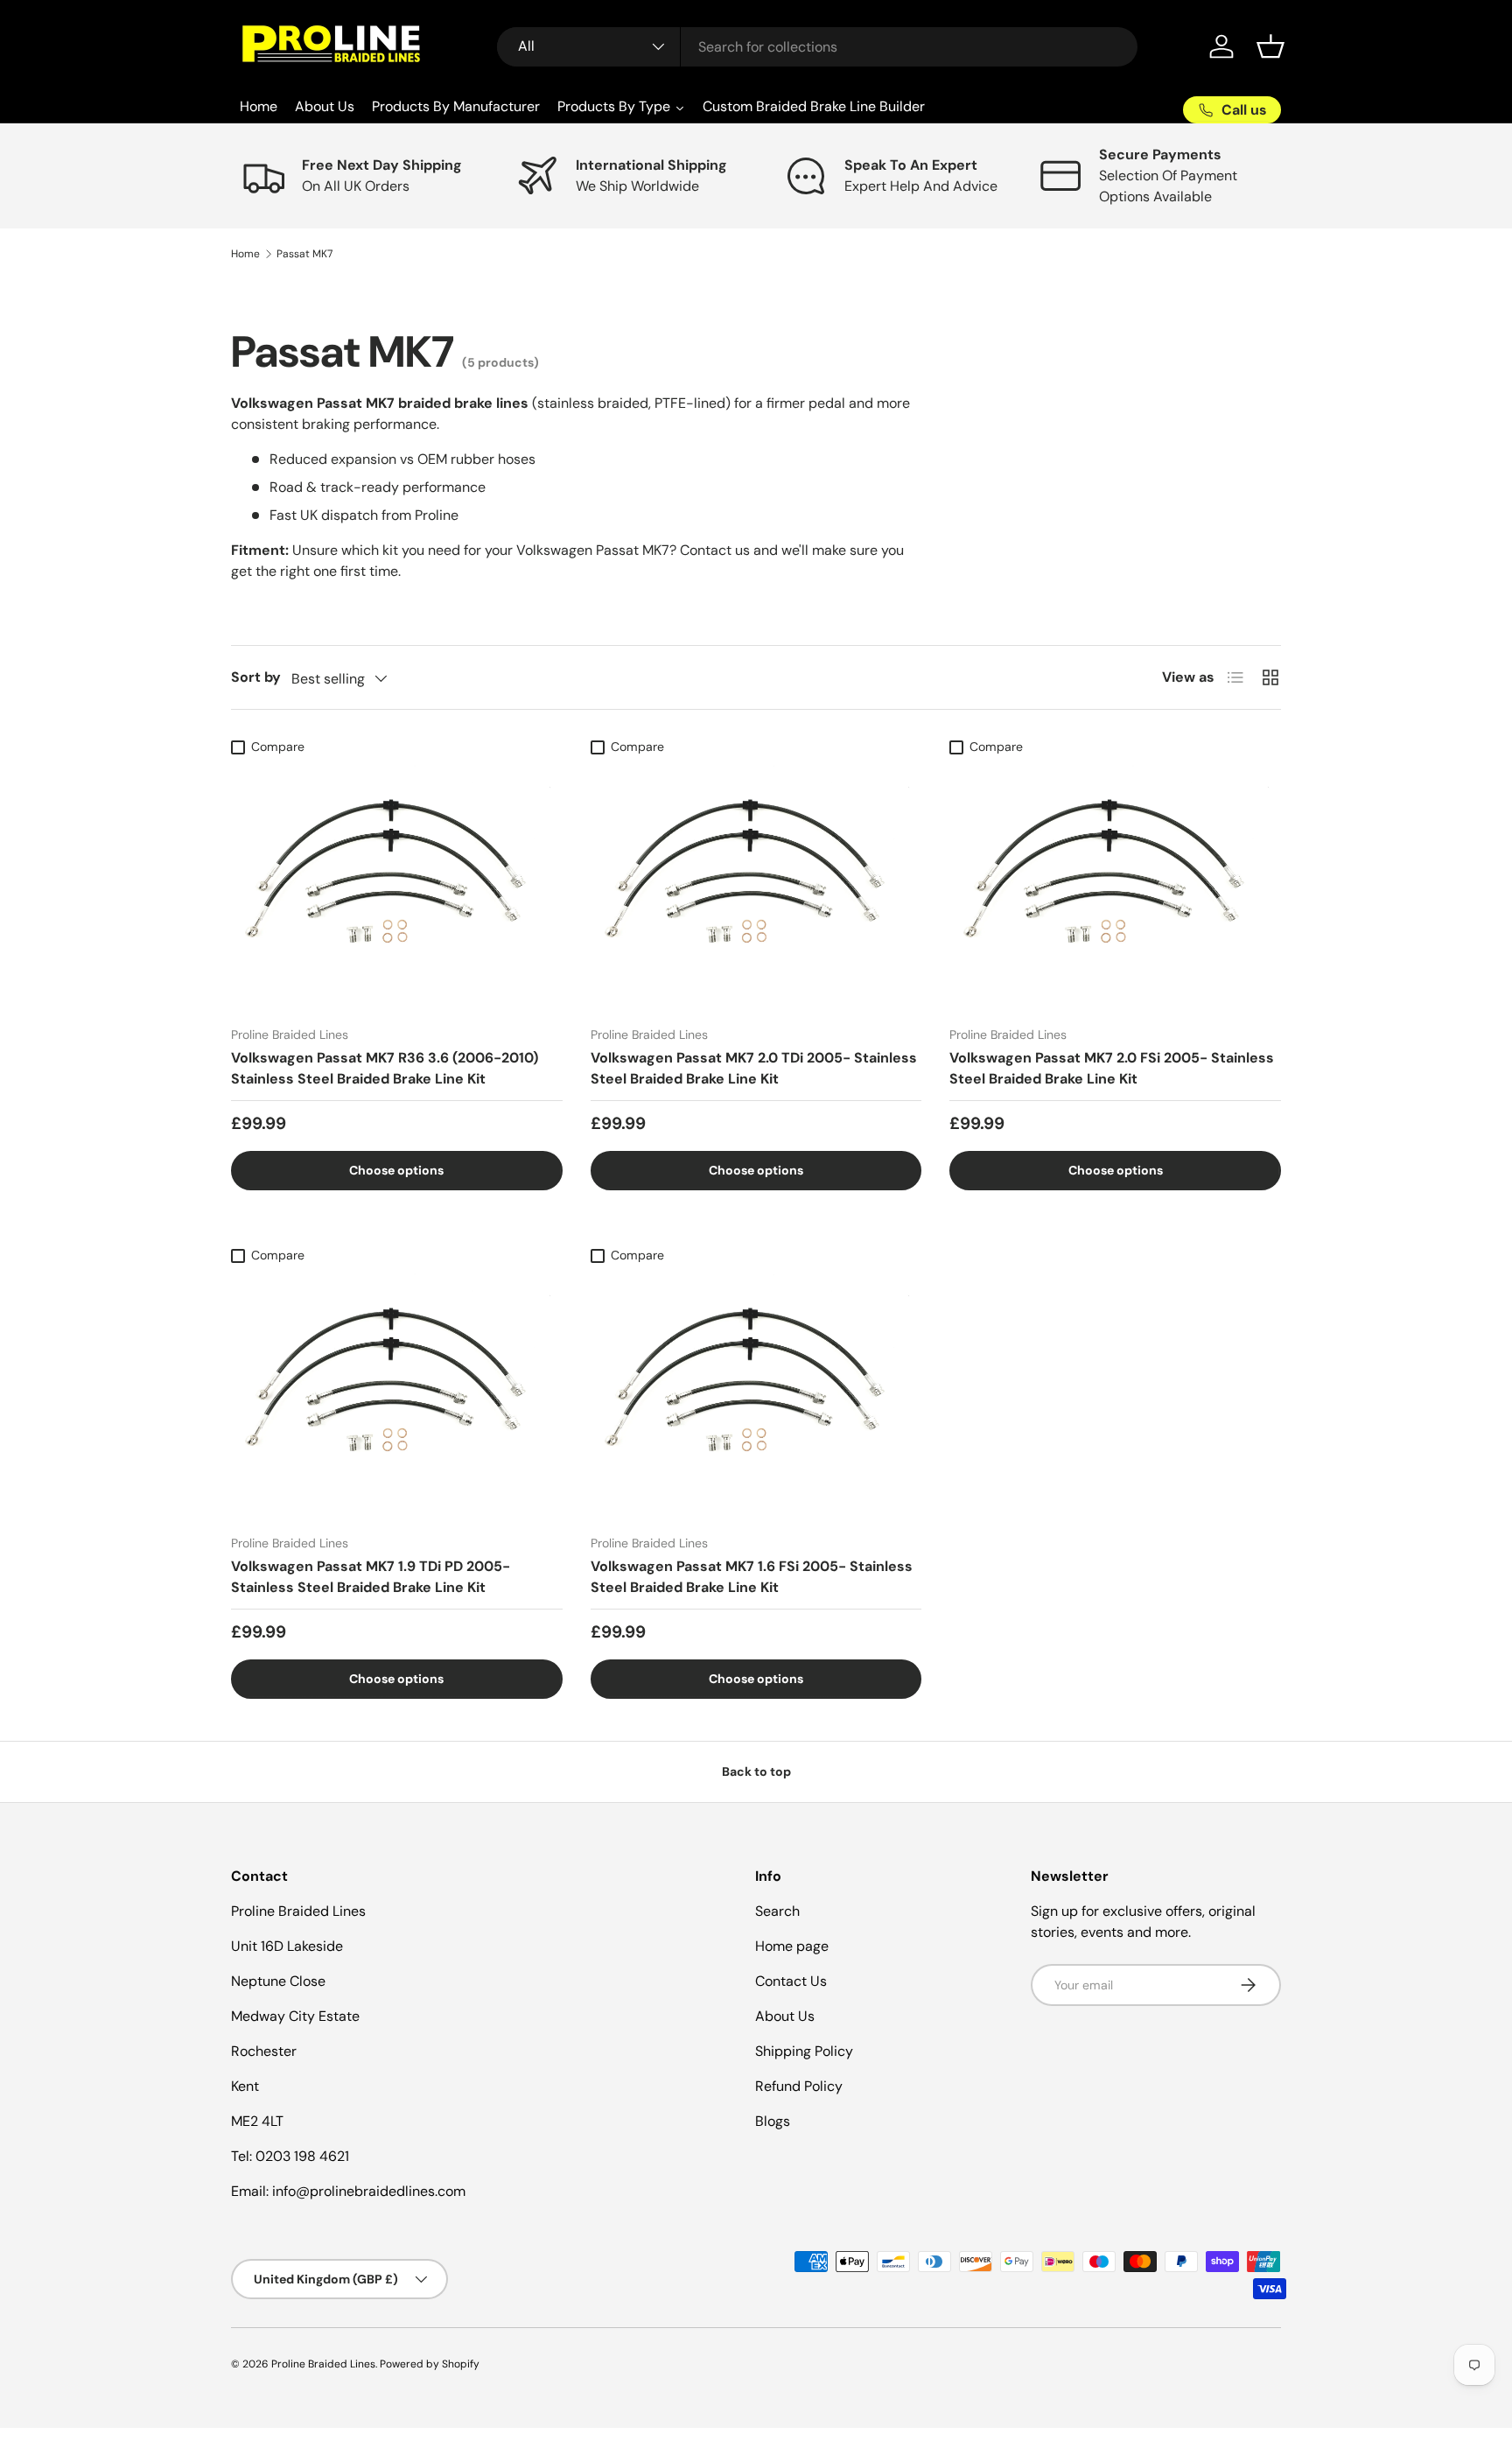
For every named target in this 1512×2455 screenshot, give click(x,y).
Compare (278, 747)
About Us (785, 2016)
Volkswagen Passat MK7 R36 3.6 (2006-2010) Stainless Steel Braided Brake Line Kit (385, 1068)
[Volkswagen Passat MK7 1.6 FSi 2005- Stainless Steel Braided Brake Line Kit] (756, 1396)
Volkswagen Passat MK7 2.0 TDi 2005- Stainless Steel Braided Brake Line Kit (754, 1068)
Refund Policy (799, 2086)
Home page (792, 1946)
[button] (1270, 46)
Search (777, 1911)
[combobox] (818, 47)
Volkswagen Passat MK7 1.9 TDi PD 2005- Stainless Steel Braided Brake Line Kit (371, 1577)
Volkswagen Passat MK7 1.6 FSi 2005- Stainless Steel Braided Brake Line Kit (752, 1577)
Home (245, 254)
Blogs (773, 2121)
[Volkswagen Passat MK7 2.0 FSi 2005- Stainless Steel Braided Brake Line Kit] (1115, 887)
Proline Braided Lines (323, 2364)
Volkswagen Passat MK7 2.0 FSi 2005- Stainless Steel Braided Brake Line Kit (1112, 1068)
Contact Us (791, 1981)
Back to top (756, 1771)
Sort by (256, 677)
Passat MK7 (304, 254)
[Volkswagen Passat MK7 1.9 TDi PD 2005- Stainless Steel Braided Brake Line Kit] (397, 1396)
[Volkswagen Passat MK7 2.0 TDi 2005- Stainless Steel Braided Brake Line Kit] (756, 887)
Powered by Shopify (430, 2364)
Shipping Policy (804, 2051)
